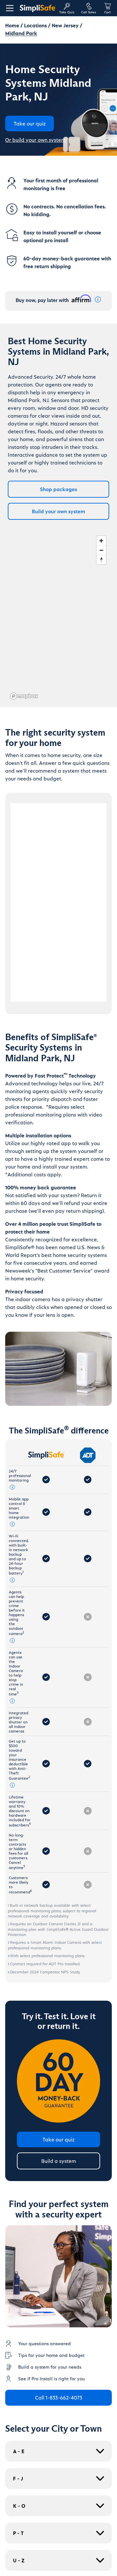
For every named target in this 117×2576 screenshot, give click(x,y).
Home (12, 25)
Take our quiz (59, 2139)
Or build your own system (35, 140)
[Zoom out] (101, 550)
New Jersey (65, 25)
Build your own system (58, 511)
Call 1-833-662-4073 (59, 2397)
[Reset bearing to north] (101, 560)
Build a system (59, 2161)
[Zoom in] (101, 541)
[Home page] (38, 8)
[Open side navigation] (8, 8)
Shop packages (58, 489)
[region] (58, 617)
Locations (35, 25)
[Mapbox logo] (24, 696)
